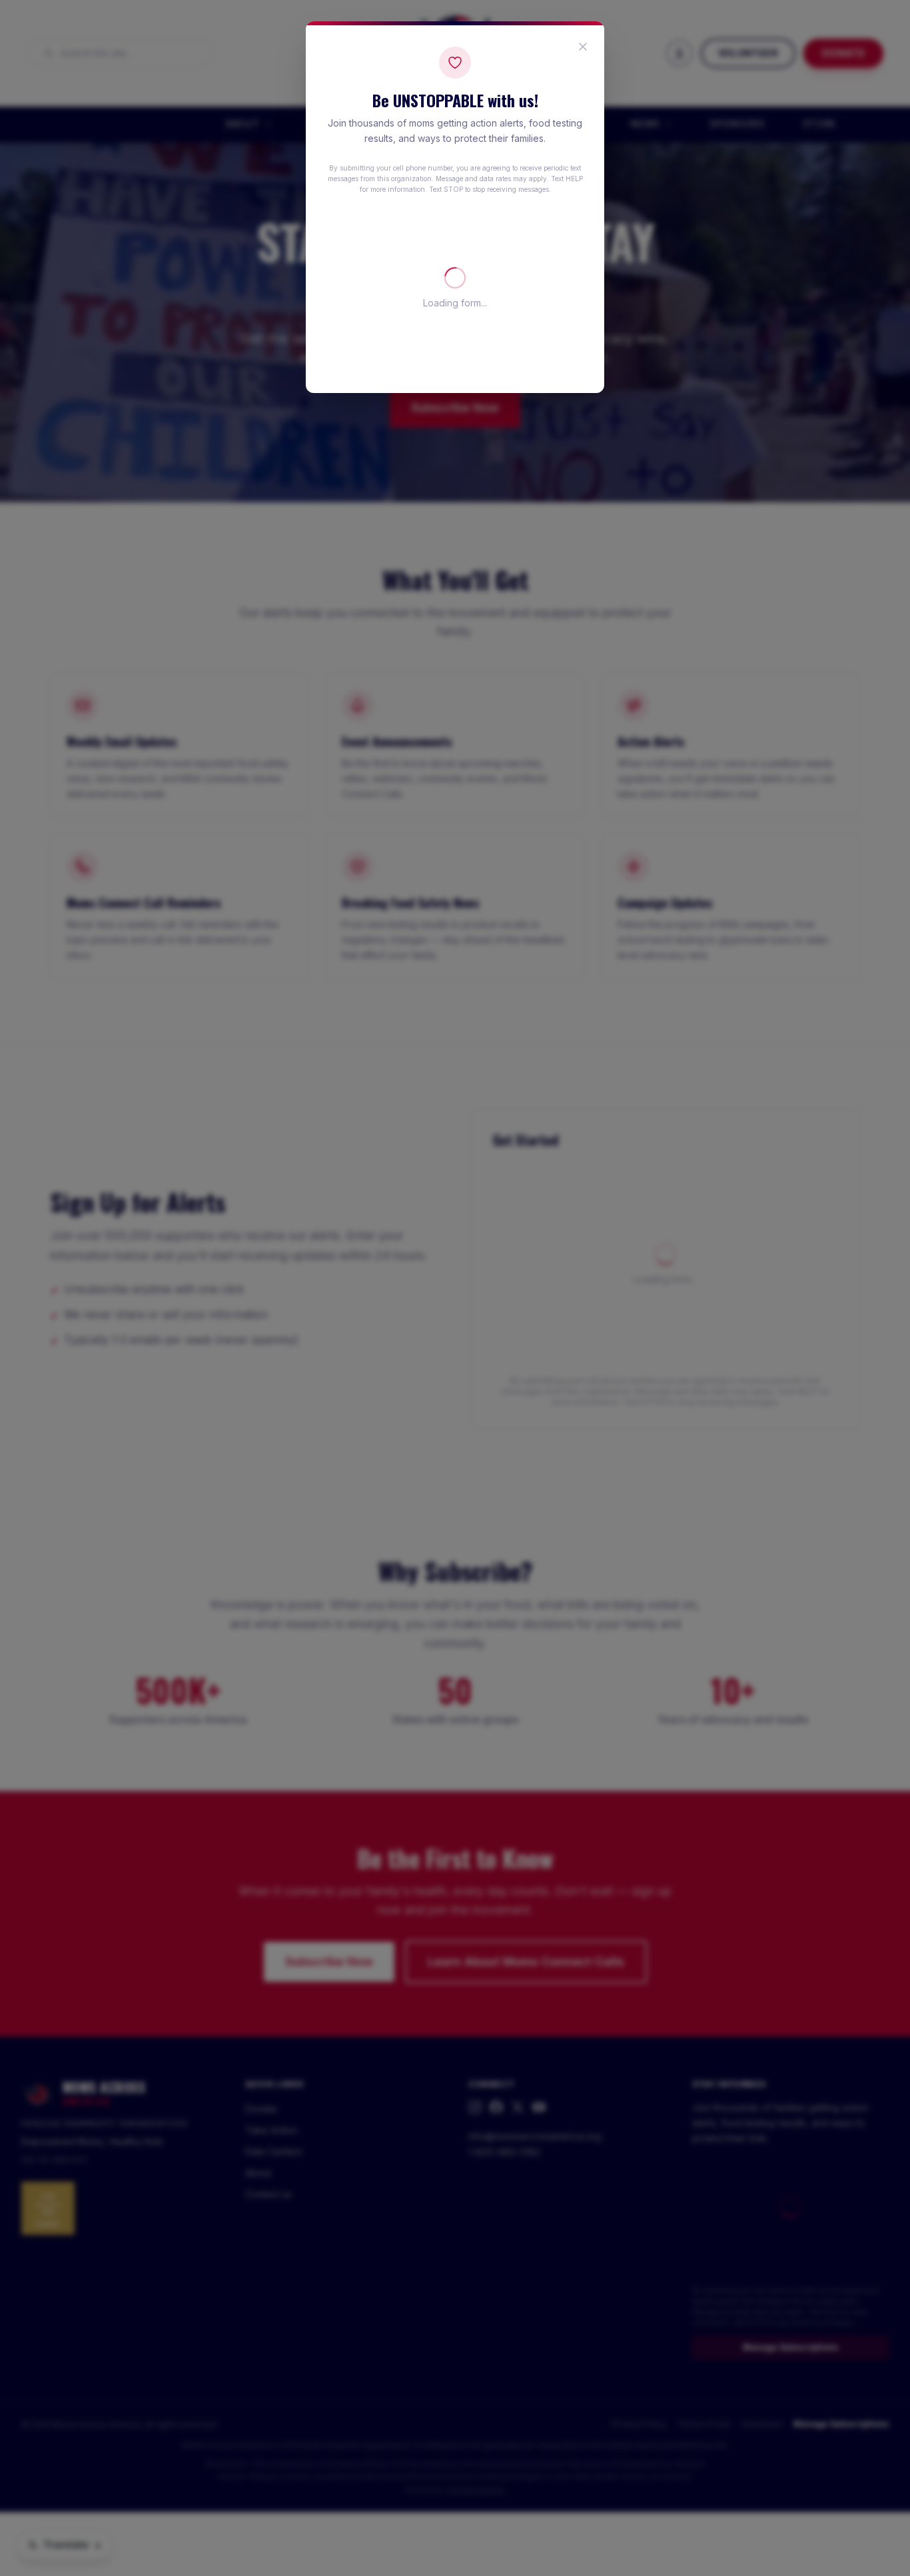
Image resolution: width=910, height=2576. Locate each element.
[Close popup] (583, 47)
